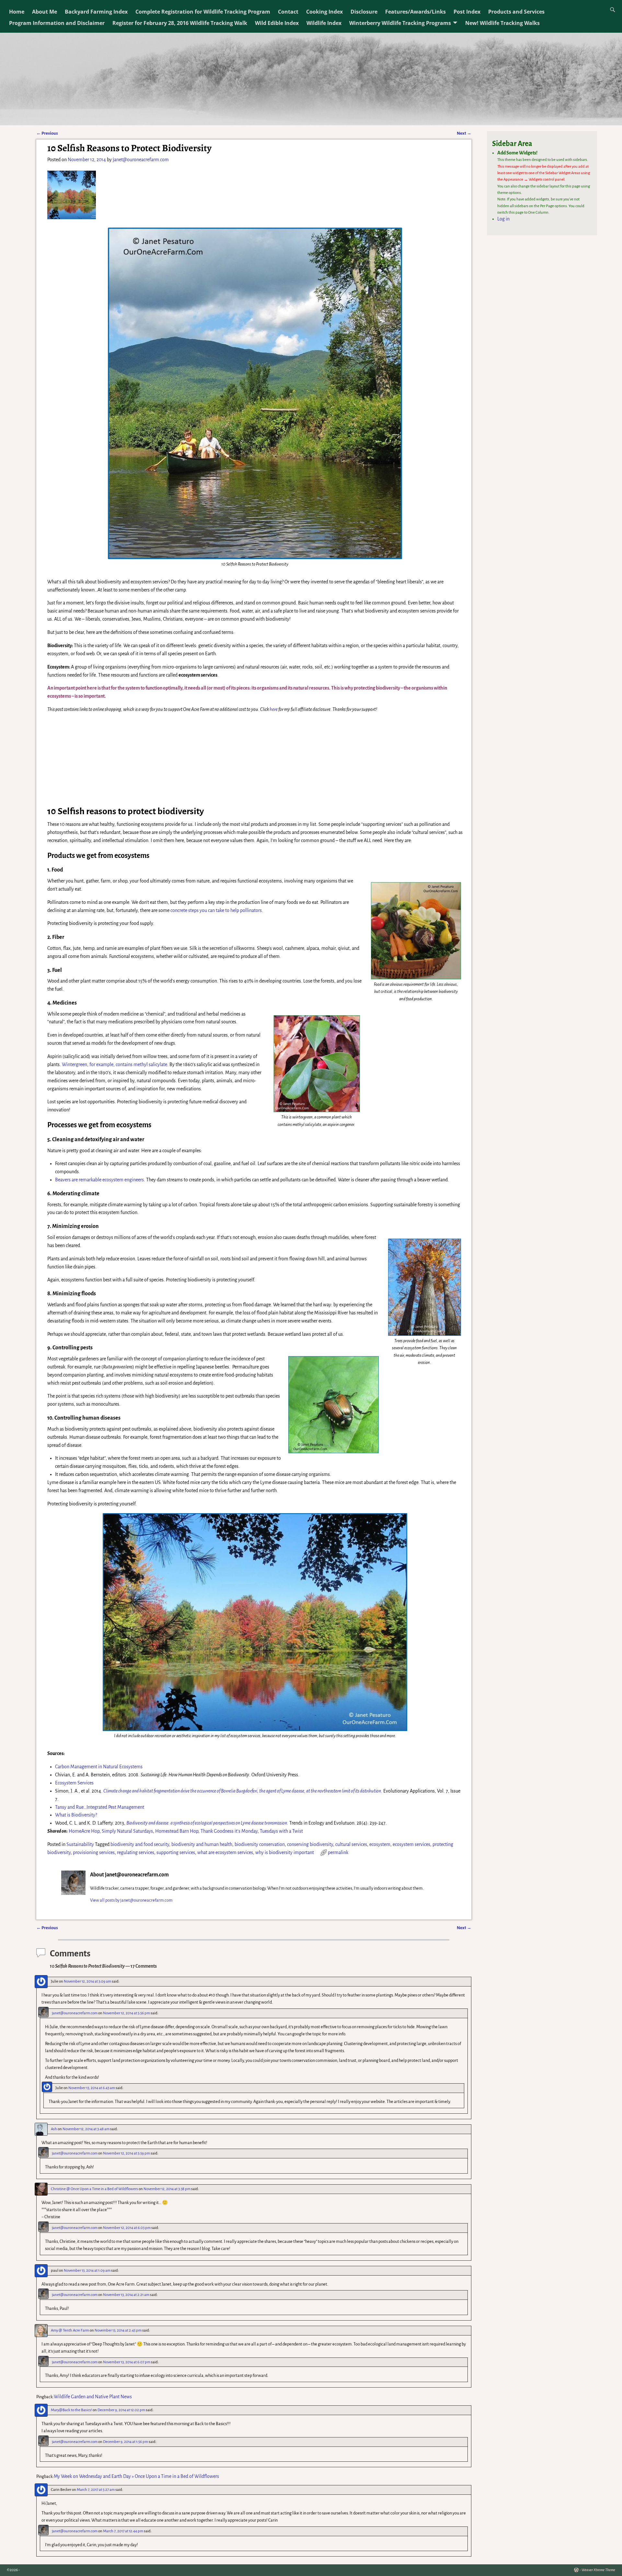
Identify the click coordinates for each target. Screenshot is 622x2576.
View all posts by (131, 1900)
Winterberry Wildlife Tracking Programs (400, 23)
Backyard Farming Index (96, 12)
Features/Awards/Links (415, 12)
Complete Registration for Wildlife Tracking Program (203, 12)
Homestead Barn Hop (177, 1831)
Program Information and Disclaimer (57, 23)
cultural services (351, 1844)
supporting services (176, 1852)
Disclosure (364, 12)
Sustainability (80, 1844)
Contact (288, 12)
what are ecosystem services (225, 1852)
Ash (54, 2129)
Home (17, 12)
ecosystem (380, 1844)
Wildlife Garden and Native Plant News (93, 2397)
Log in (503, 219)
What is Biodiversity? (76, 1815)
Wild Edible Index (277, 23)
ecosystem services (411, 1844)
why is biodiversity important (285, 1852)
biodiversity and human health (202, 1844)
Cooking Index (324, 12)
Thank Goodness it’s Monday (229, 1831)
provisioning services (94, 1852)
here (274, 709)
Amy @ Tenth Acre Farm (70, 2330)
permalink (338, 1852)
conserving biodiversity (310, 1844)
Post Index (467, 12)
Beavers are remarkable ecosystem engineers (99, 1180)
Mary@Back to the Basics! (71, 2410)
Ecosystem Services (74, 1783)
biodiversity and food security (140, 1844)
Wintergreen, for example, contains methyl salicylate (115, 1064)
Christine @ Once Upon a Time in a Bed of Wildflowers (94, 2189)
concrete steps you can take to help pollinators (216, 910)
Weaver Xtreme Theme (598, 2570)
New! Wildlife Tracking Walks (502, 23)
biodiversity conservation (260, 1844)
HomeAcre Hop (84, 1831)
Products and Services (516, 12)
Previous (47, 133)
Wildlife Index (324, 23)
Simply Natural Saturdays (127, 1831)
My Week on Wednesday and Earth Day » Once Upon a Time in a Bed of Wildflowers (136, 2476)
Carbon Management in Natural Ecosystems (99, 1767)
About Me (45, 12)
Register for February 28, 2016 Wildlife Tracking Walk (180, 23)
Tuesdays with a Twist (281, 1831)
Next (464, 133)
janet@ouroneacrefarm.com (75, 2013)
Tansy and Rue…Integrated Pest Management (100, 1807)
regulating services (136, 1852)
